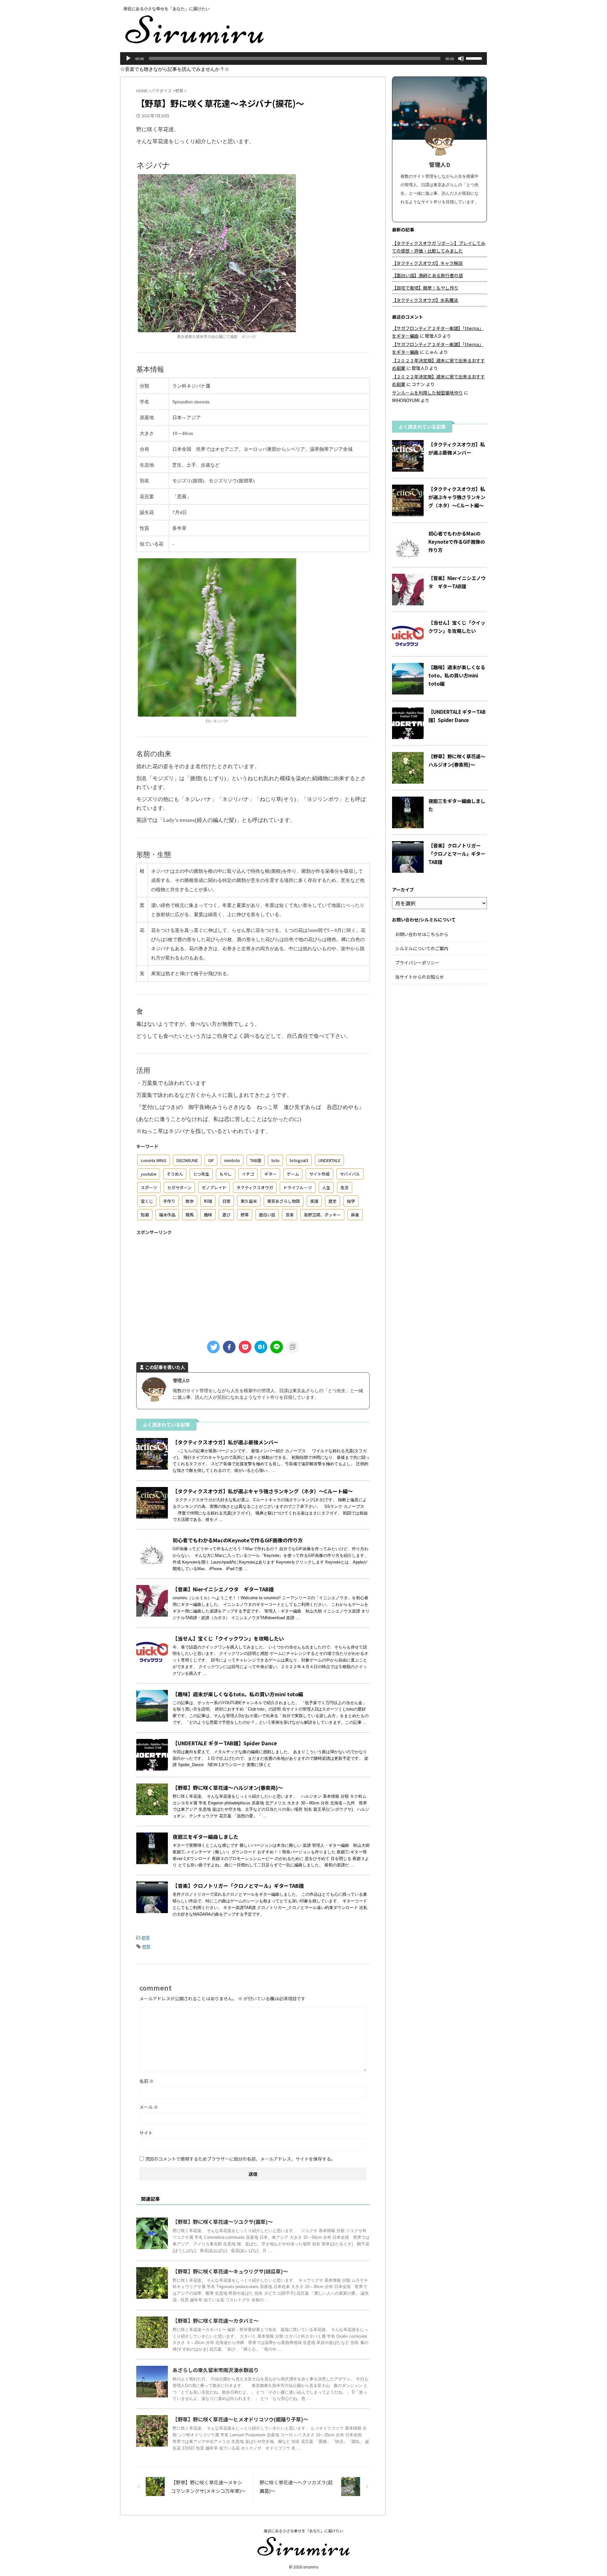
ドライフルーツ (298, 1187)
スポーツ (149, 1187)
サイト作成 (319, 1174)
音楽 (290, 1215)
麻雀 (355, 1215)
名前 (147, 2081)
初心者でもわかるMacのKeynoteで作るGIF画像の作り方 (238, 1540)
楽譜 (314, 1201)
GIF (211, 1160)
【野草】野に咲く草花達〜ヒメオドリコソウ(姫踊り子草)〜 (240, 2419)
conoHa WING (153, 1160)
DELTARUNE (187, 1160)
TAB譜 (256, 1160)
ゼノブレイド (214, 1187)
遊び (226, 1215)
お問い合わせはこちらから (422, 934)
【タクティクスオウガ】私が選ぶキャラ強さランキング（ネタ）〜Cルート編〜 (263, 1491)
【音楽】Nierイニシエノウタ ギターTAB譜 (223, 1589)
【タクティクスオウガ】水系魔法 (425, 300)
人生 (326, 1187)
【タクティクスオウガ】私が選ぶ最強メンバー (226, 1442)
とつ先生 (201, 1174)
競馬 (190, 1215)
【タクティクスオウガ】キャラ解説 (427, 263)
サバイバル (350, 1174)
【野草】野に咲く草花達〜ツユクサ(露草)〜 (223, 2222)
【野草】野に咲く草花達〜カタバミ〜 (216, 2321)
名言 (345, 1187)
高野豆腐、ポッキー (322, 1215)
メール (149, 2107)
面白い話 (267, 1215)
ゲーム (293, 1174)
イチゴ (248, 1174)
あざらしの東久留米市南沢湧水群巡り (216, 2370)
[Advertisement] (253, 1284)
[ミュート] (461, 58)
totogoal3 (299, 1160)
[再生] (128, 58)
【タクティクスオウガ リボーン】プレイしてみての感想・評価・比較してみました (439, 247)
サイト (146, 2133)
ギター (270, 1174)
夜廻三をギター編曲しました (205, 1837)
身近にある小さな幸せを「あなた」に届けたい (303, 2531)
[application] (303, 58)
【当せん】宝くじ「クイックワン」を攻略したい (228, 1638)
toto (275, 1160)
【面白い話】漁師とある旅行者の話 (427, 275)
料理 (208, 1201)
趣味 (208, 1215)
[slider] (475, 58)
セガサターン (179, 1187)
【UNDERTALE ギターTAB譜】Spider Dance (225, 1743)
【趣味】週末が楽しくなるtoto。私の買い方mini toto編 (238, 1694)
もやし (226, 1174)
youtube (149, 1174)
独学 (351, 1201)
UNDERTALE (329, 1160)
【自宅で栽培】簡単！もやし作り (425, 288)
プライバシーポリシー (417, 963)
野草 (245, 1215)
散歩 (190, 1201)
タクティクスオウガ (255, 1187)
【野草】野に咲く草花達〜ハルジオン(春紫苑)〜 (228, 1788)
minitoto (232, 1160)
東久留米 (249, 1201)
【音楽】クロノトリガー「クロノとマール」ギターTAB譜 (238, 1886)
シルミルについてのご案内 (422, 948)
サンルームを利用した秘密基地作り (427, 393)
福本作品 (167, 1215)
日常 (226, 1201)
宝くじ (147, 1201)
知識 (145, 1215)
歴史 (333, 1201)
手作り (169, 1201)
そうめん (175, 1174)
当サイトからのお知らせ (420, 977)
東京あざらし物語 (284, 1201)
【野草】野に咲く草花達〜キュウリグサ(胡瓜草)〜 (230, 2271)
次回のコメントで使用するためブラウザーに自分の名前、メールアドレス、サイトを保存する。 (240, 2159)
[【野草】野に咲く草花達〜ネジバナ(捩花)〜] (261, 1347)
